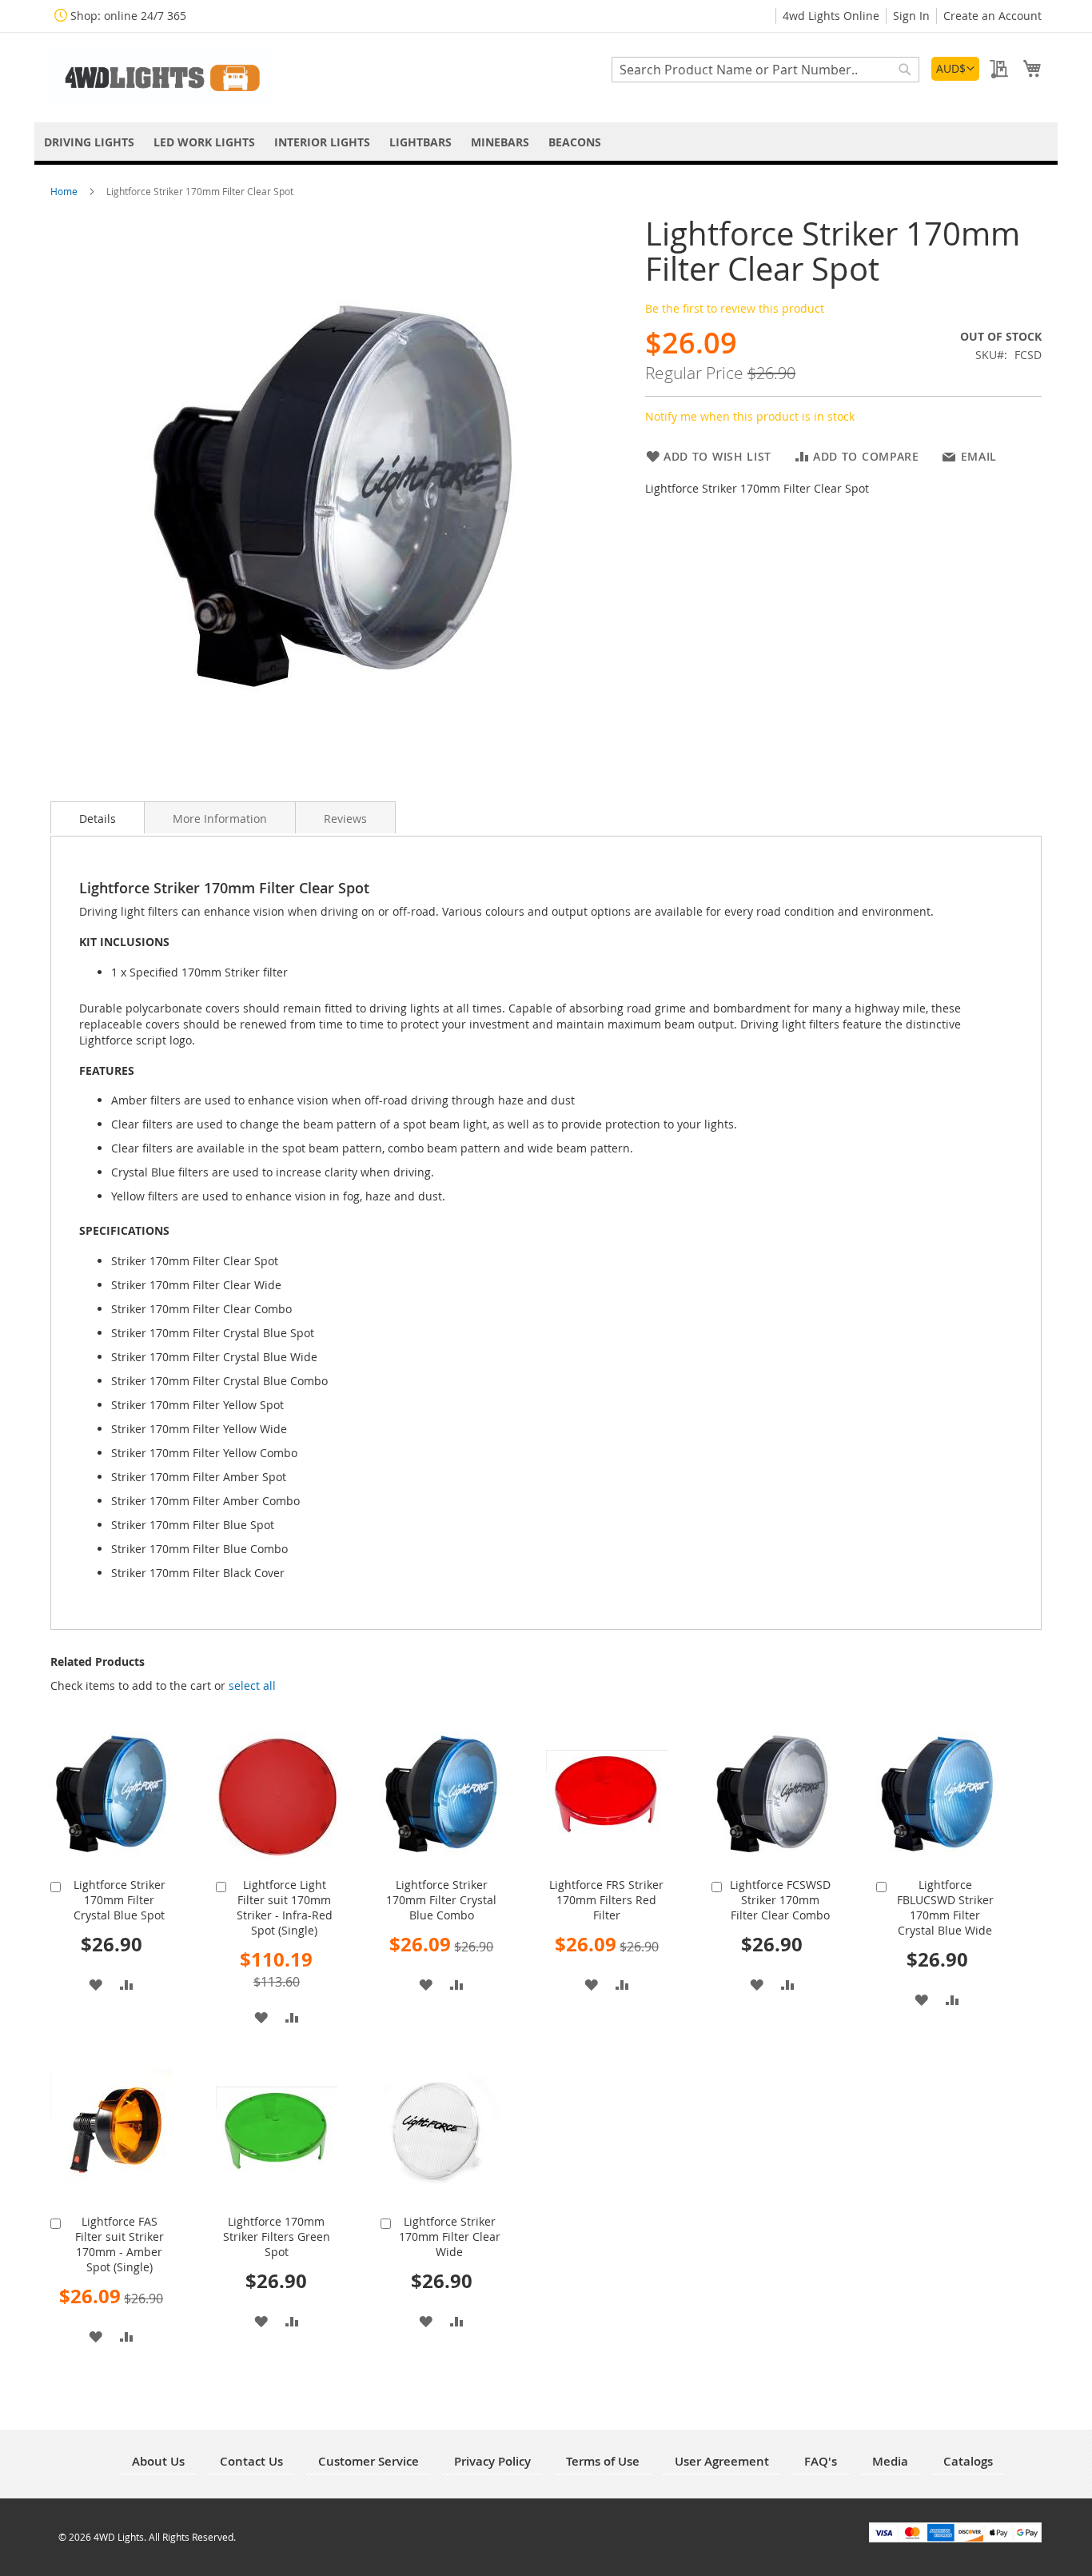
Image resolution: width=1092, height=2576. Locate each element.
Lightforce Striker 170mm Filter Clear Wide (450, 2237)
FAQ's (821, 2461)
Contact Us (251, 2461)
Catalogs (968, 2461)
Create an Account (992, 16)
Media (890, 2461)
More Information (220, 819)
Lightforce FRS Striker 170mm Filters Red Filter (606, 1900)
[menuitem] (89, 142)
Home (65, 191)
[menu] (546, 142)
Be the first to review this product (735, 308)
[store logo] (162, 76)
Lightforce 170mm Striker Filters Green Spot (277, 2237)
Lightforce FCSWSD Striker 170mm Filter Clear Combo (780, 1900)
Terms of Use (603, 2461)
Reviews (345, 819)
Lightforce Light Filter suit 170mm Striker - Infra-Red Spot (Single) (285, 1907)
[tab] (98, 817)
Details (98, 819)
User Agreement (722, 2461)
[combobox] (765, 70)
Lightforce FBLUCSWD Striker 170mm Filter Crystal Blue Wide (945, 1907)
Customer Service (369, 2461)
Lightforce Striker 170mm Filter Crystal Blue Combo (441, 1900)
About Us (158, 2461)
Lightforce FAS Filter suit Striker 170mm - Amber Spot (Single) (120, 2244)
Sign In (911, 16)
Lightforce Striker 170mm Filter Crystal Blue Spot (120, 1900)
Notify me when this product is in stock (750, 416)
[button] (955, 69)
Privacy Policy (492, 2461)
